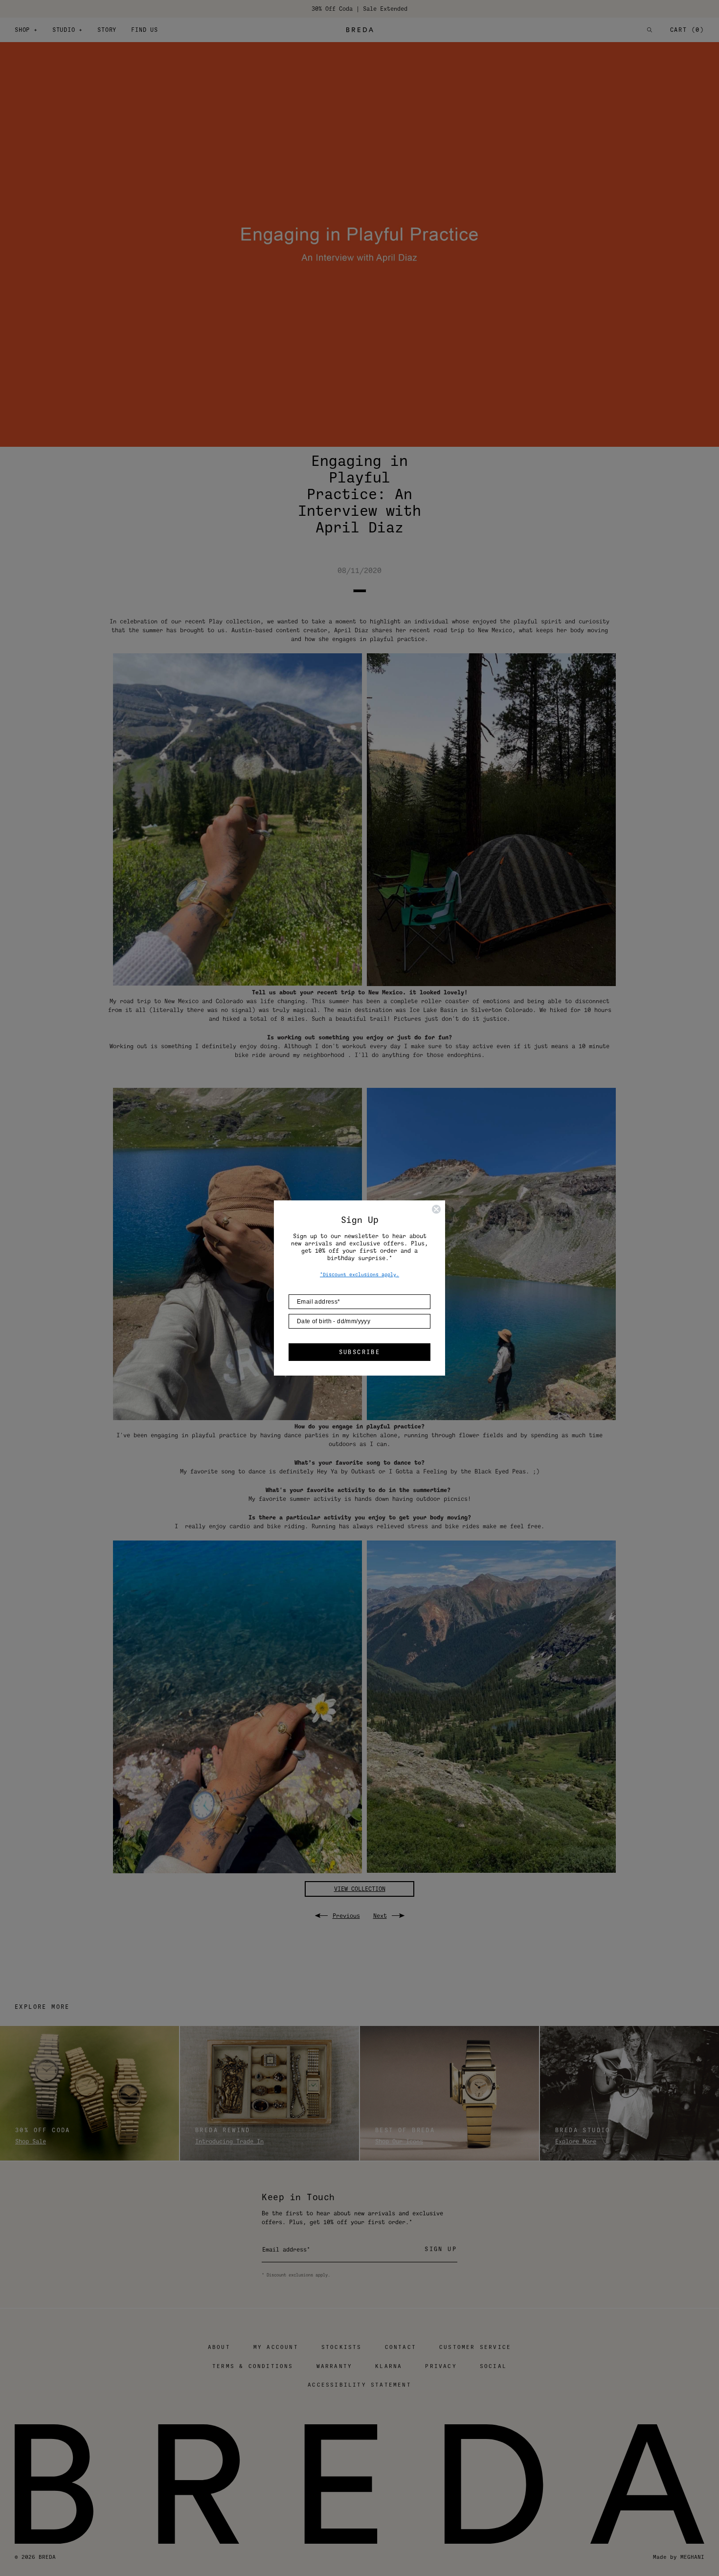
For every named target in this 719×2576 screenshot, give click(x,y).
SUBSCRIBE (360, 1352)
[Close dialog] (436, 1209)
